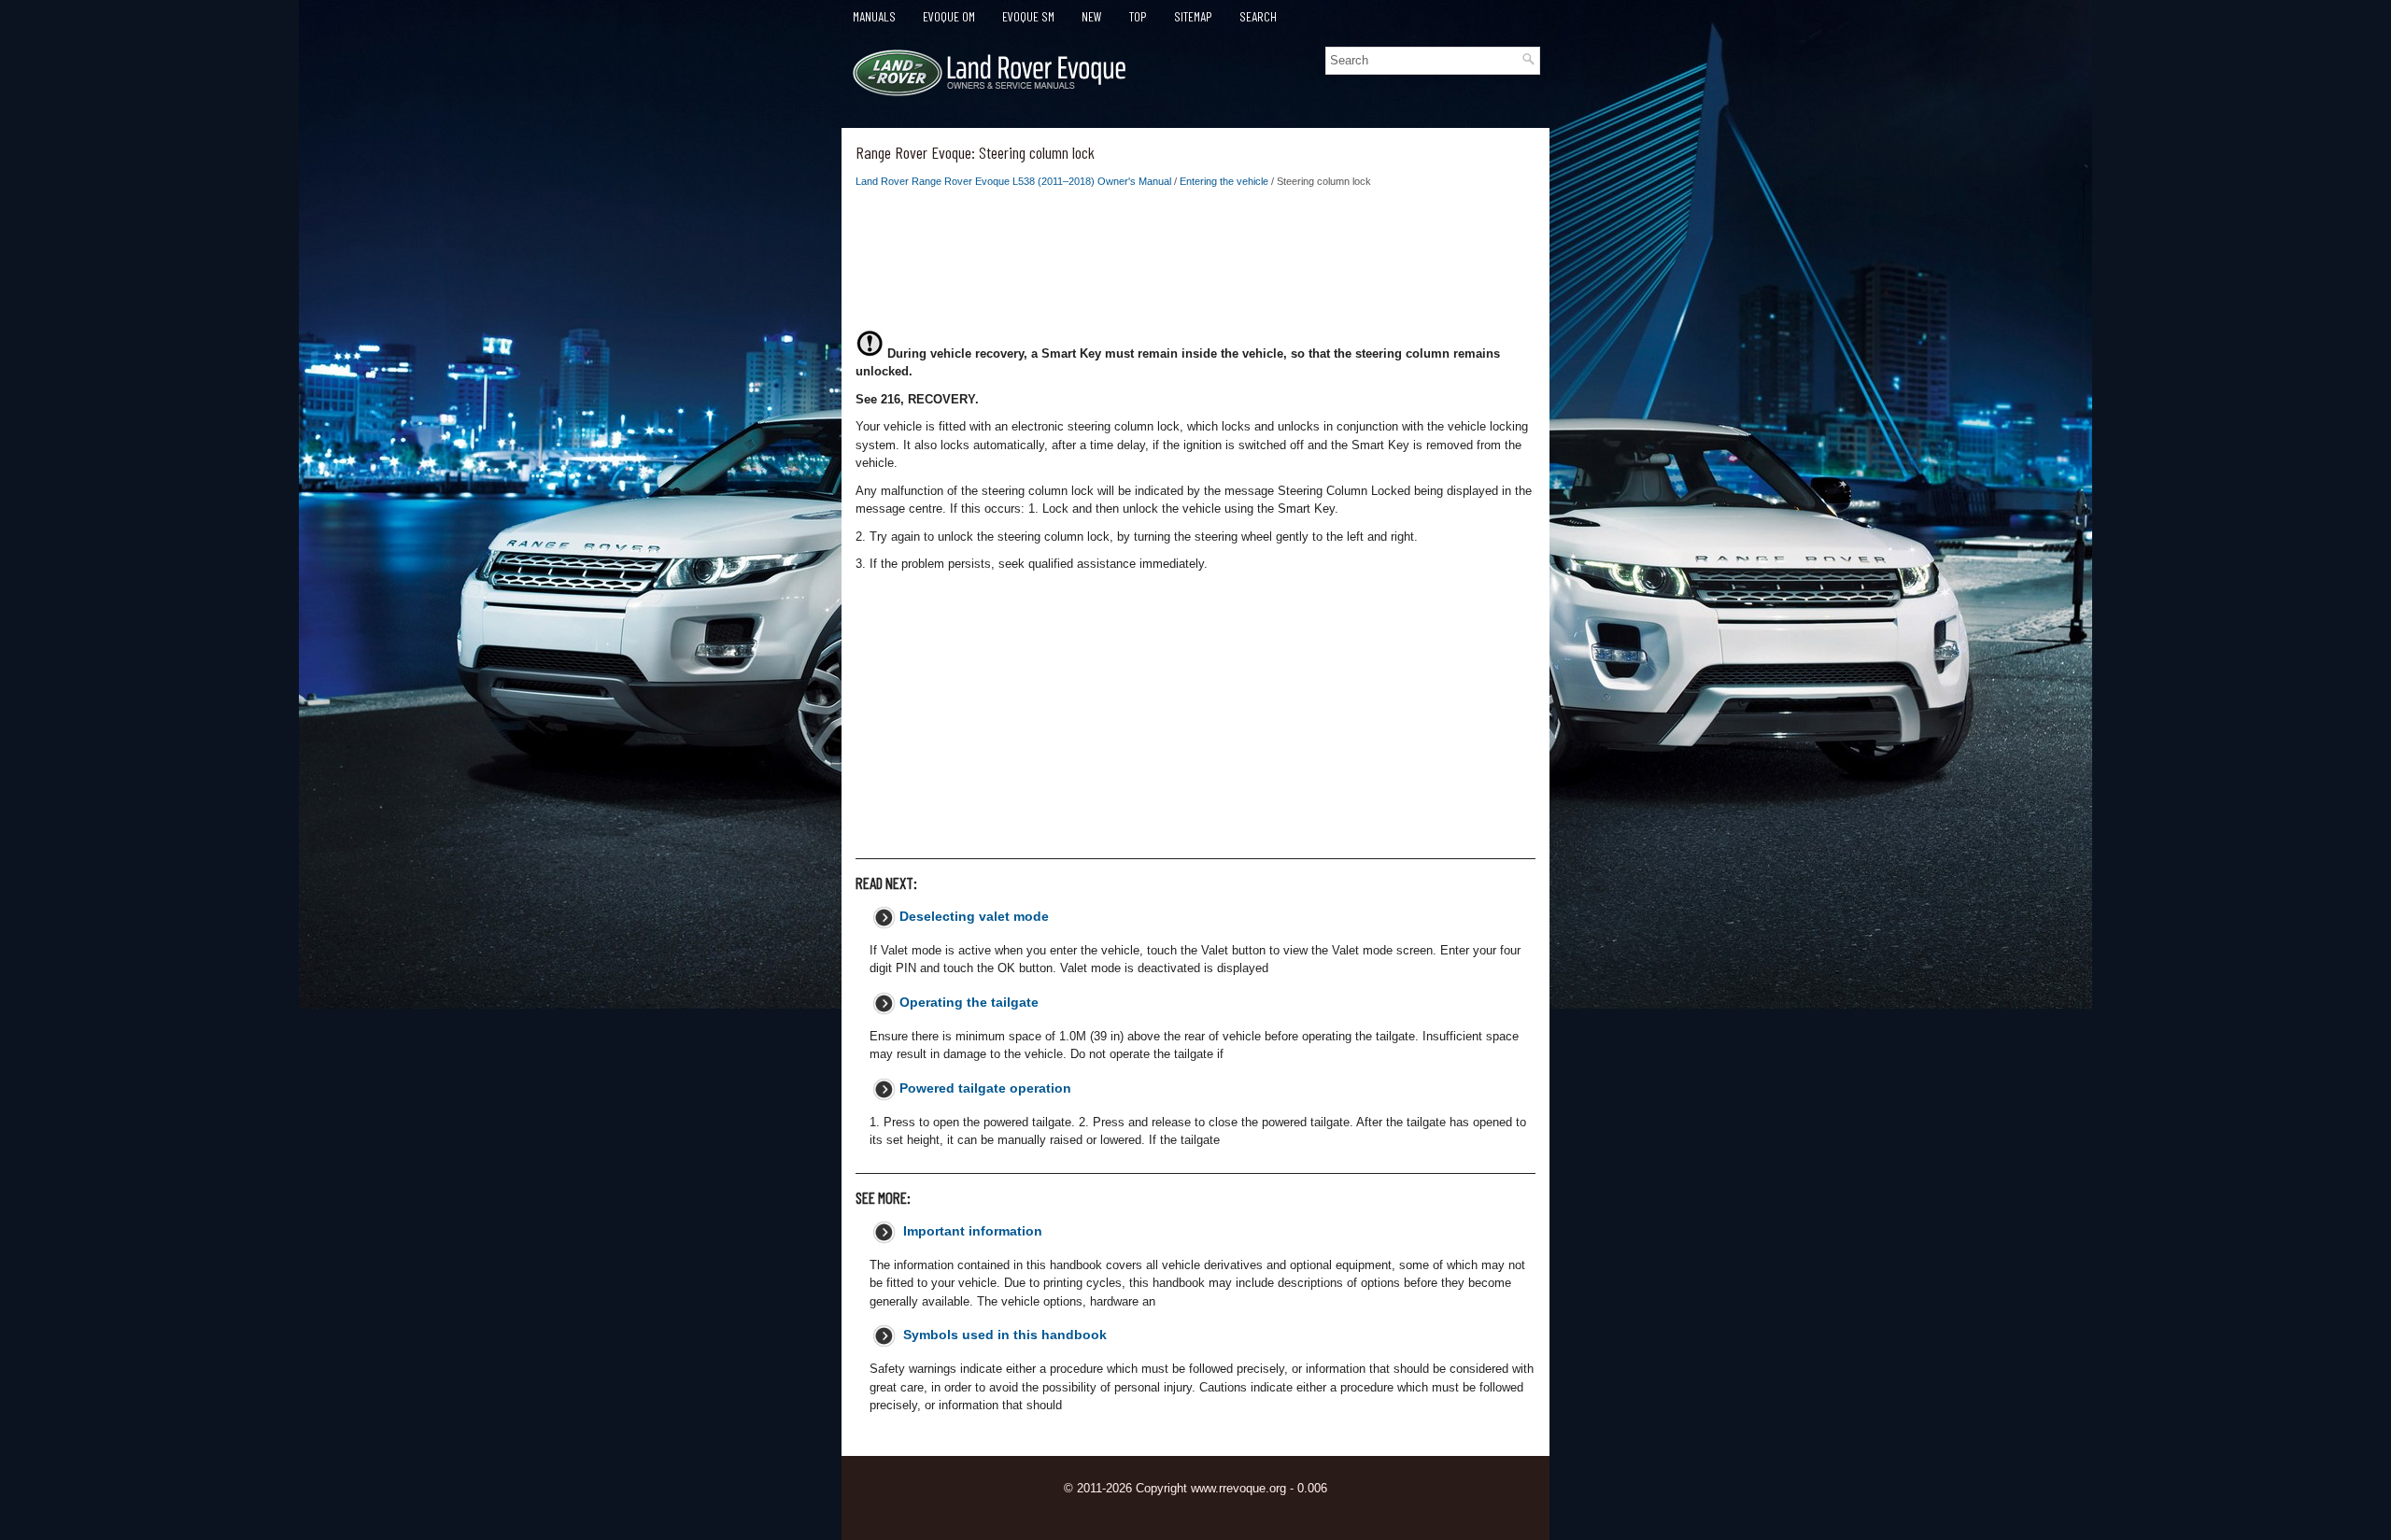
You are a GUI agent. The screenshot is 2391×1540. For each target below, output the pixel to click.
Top (1138, 16)
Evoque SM (1028, 16)
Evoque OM (949, 16)
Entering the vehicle (1224, 181)
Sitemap (1193, 16)
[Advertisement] (1195, 264)
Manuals (874, 16)
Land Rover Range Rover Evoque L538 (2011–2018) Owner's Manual (1013, 181)
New (1092, 16)
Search (1258, 16)
